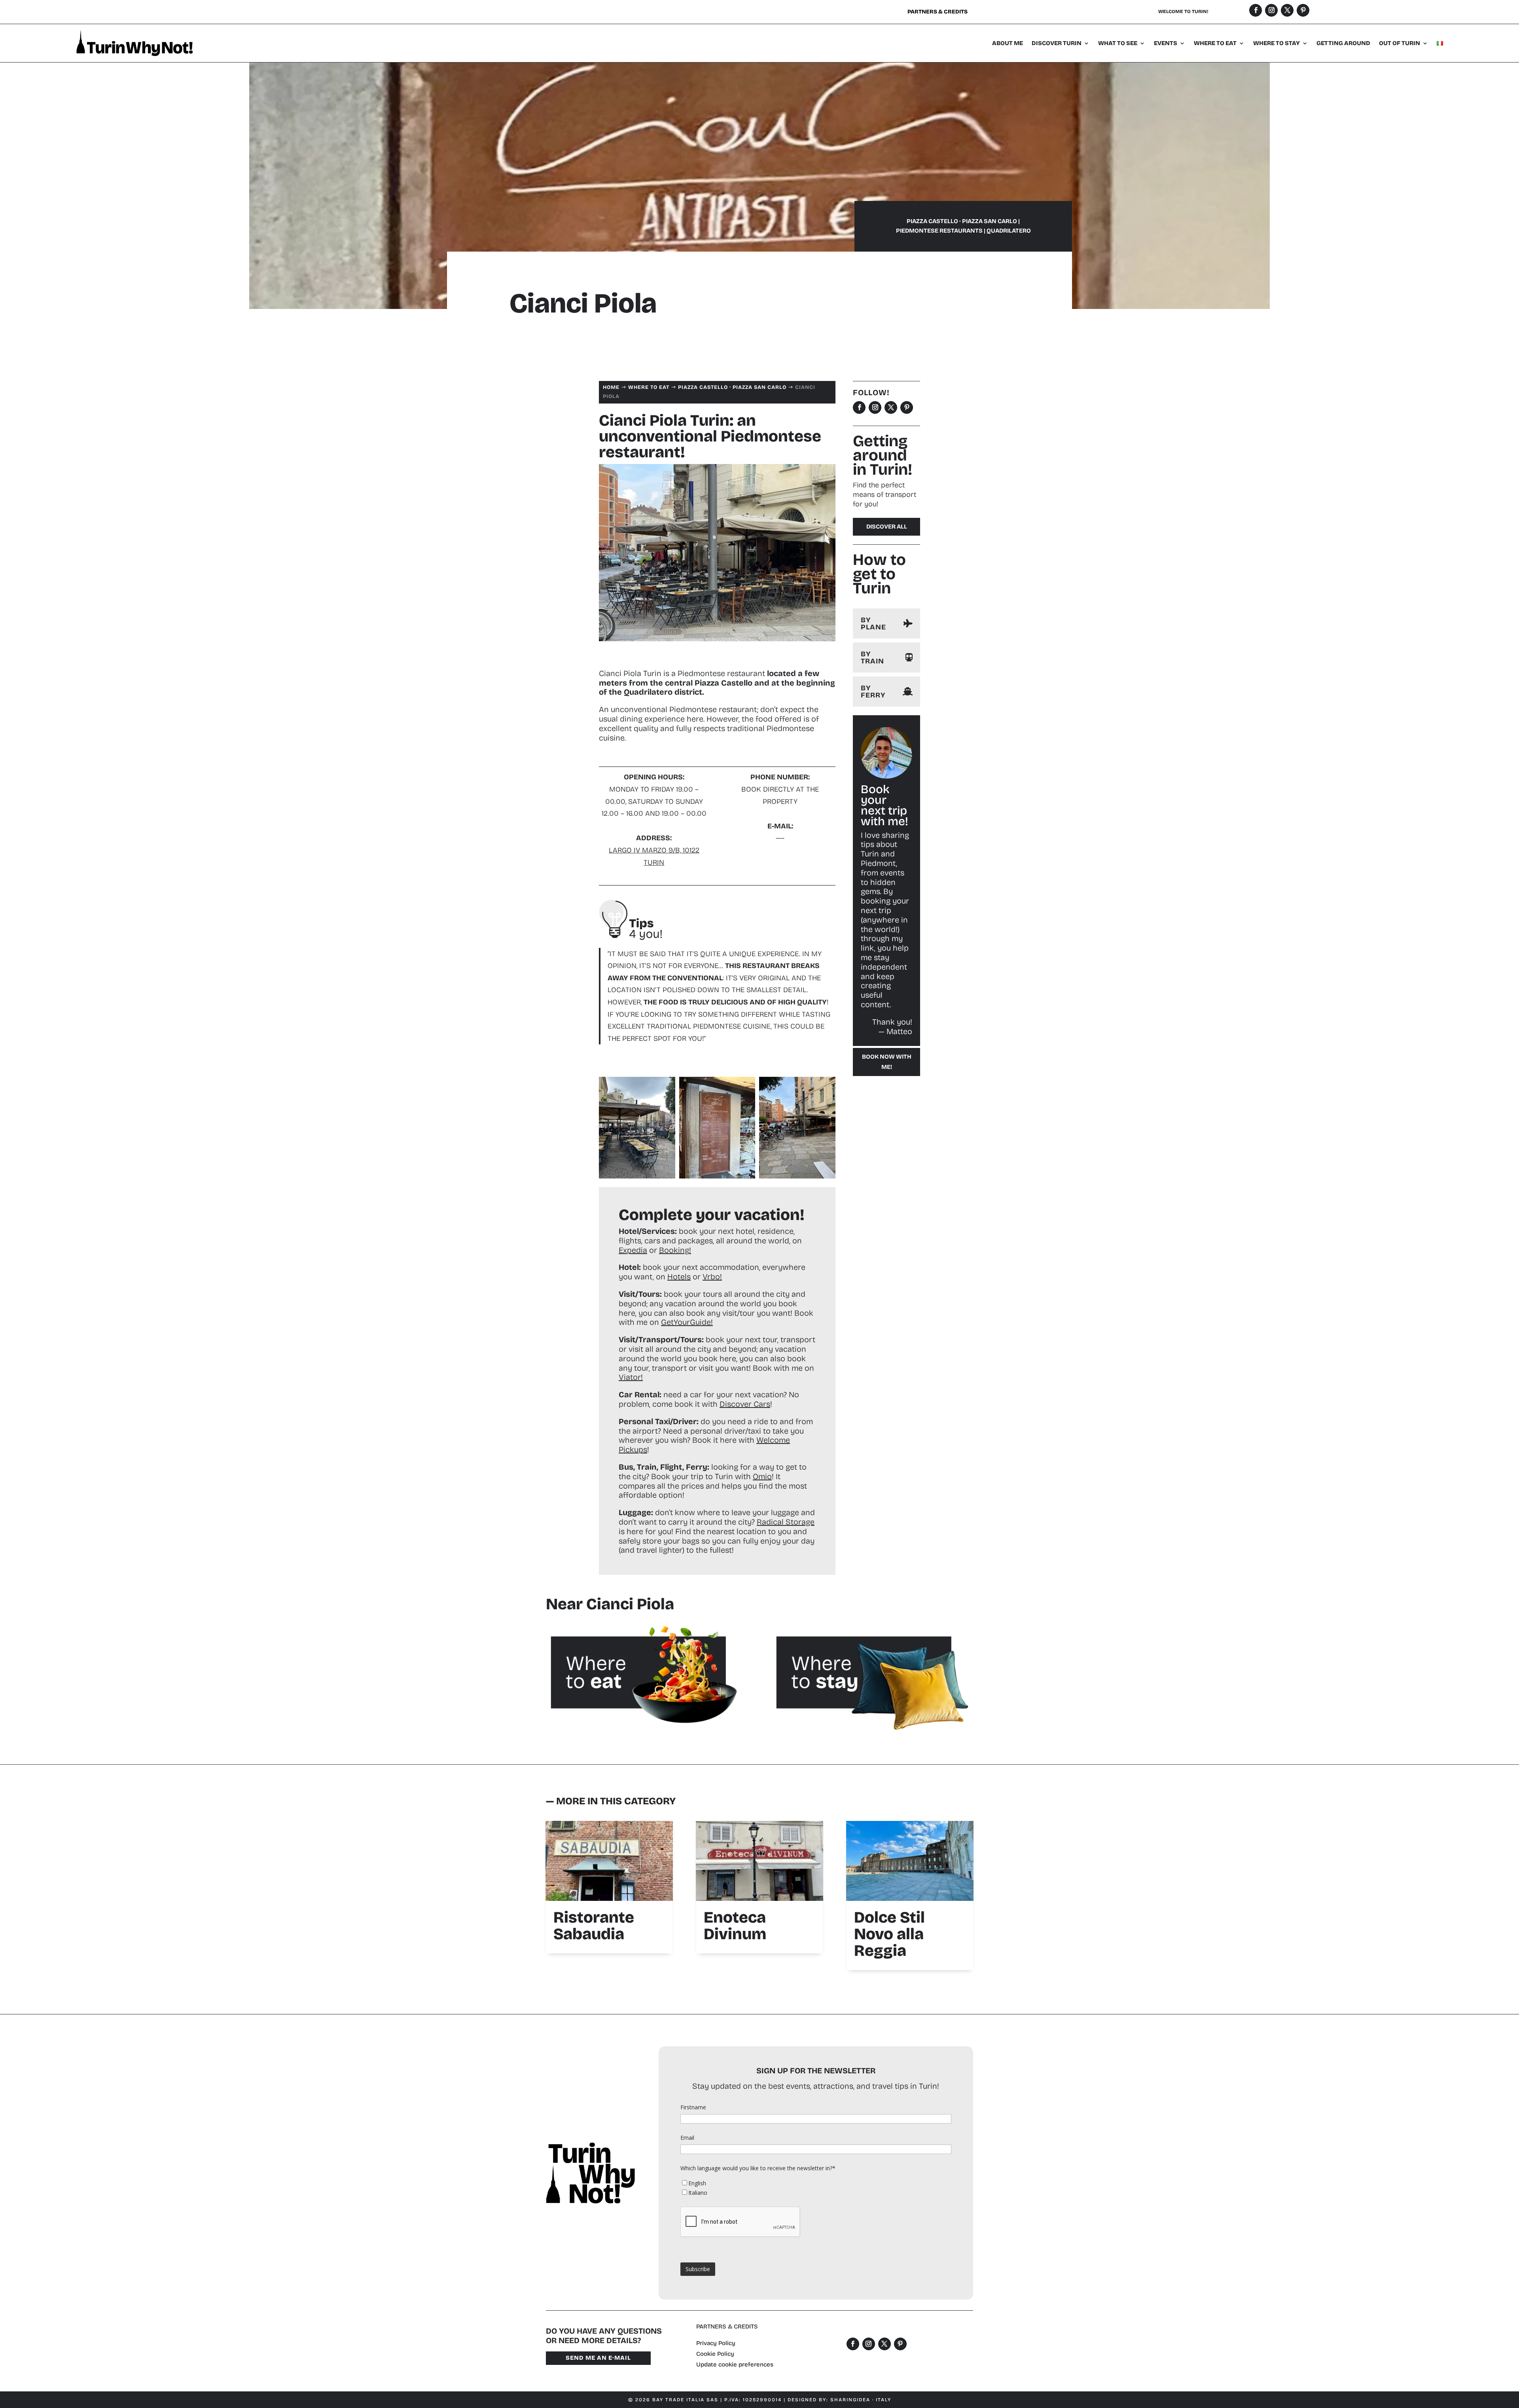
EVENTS (1166, 43)
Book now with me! (887, 1062)
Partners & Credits (938, 12)
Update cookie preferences (735, 2364)
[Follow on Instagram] (1271, 10)
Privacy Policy (716, 2343)
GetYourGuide (686, 1322)
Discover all (887, 527)
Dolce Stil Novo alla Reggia (889, 1934)
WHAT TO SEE (1118, 43)
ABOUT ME (1008, 43)
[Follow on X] (1287, 10)
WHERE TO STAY (1277, 43)
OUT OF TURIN (1400, 43)
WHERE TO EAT (1215, 43)
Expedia (633, 1250)
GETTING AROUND (1343, 43)
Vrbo (711, 1277)
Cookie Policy (715, 2354)
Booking (674, 1250)
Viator (630, 1377)
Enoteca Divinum (735, 1926)
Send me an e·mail (598, 2358)
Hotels (679, 1277)
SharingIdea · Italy (861, 2400)
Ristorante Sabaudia (594, 1926)
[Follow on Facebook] (1256, 10)
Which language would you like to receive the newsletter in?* (758, 2168)
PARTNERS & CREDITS (727, 2327)
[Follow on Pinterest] (1303, 10)
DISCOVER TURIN (1057, 43)
